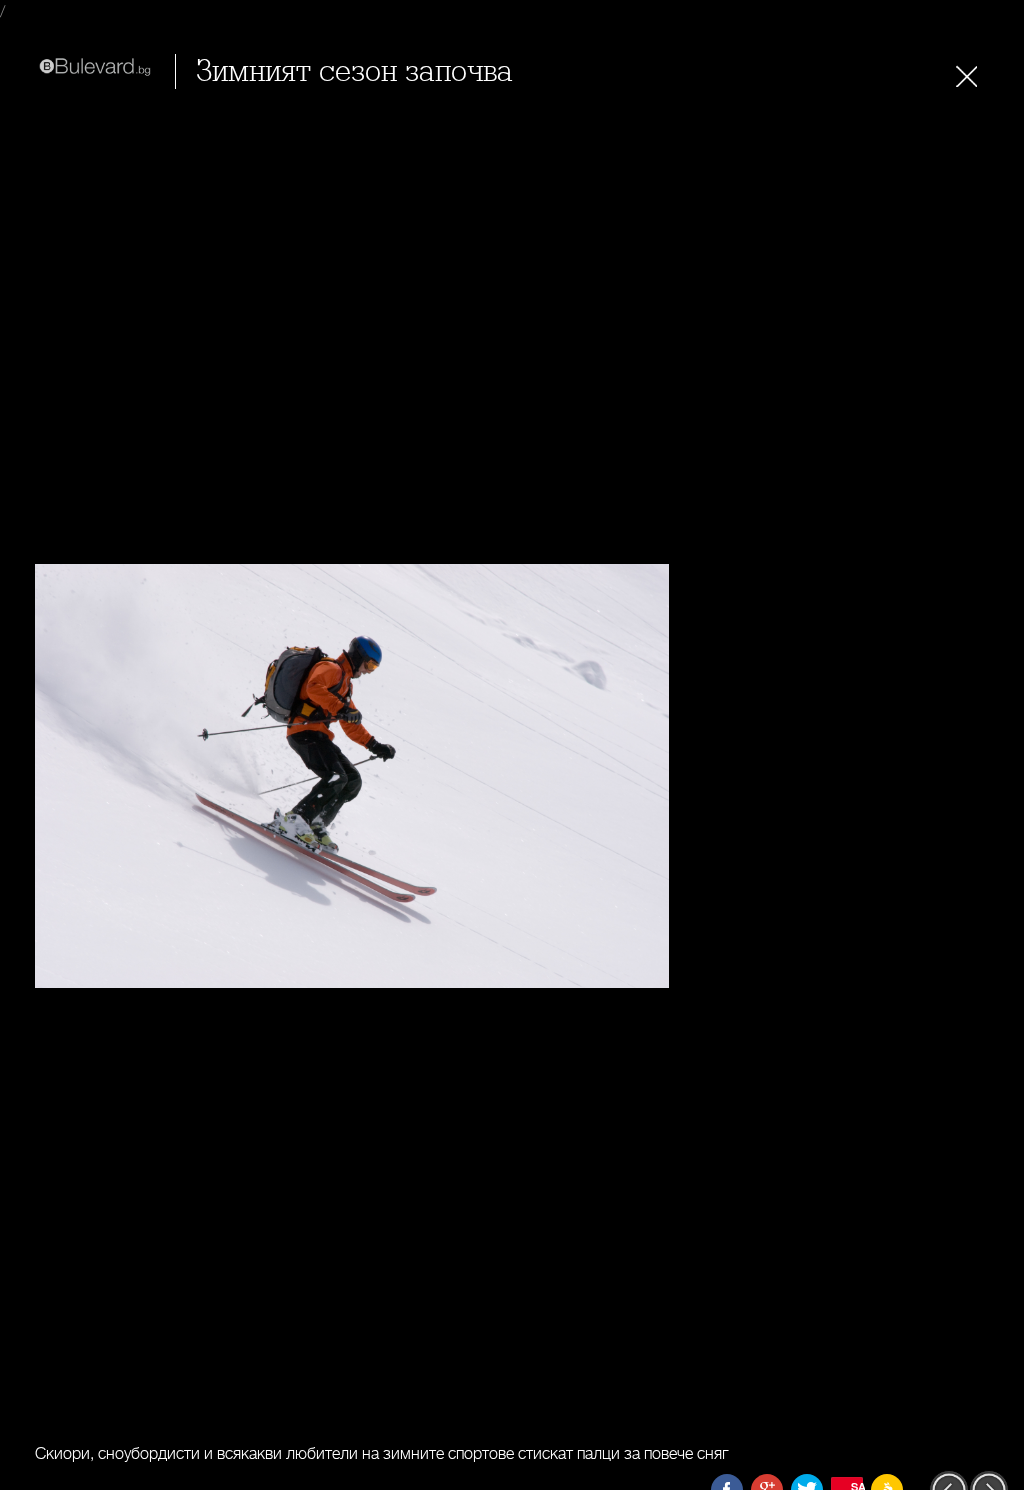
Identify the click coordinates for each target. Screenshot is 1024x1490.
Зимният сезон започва (354, 71)
